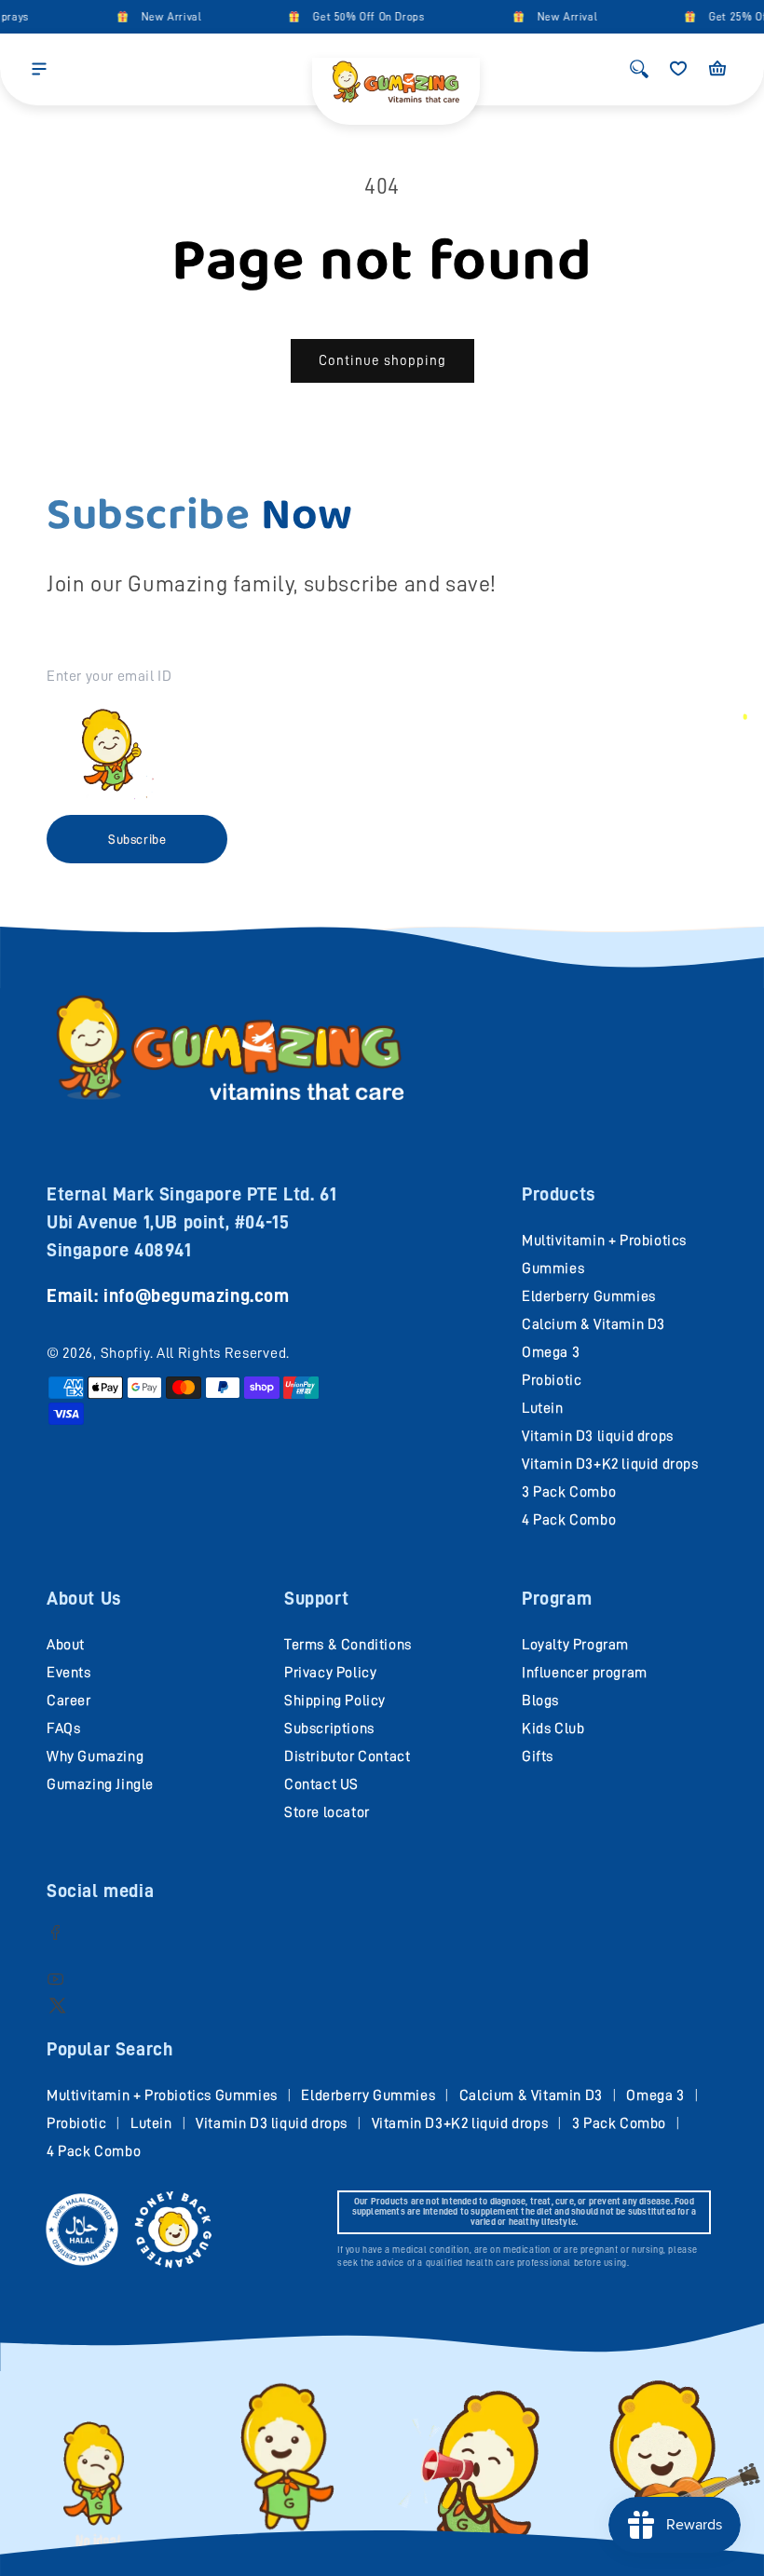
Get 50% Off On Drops (357, 17)
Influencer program (585, 1673)
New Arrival (159, 17)
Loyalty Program (575, 1645)
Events (69, 1673)
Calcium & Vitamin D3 (593, 1324)
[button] (39, 69)
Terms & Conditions (348, 1645)
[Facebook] (55, 1932)
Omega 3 (551, 1352)
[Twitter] (57, 2005)
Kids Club (553, 1729)
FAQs (63, 1729)
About (66, 1645)
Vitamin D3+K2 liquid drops (610, 1464)
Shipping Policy (335, 1701)
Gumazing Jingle (100, 1784)
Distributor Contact (347, 1756)
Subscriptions (329, 1729)
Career (69, 1701)
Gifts (538, 1756)
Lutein (543, 1408)
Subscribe (137, 839)
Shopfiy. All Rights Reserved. (195, 1353)
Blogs (540, 1701)
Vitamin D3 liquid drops (598, 1436)
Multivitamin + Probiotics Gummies (162, 2095)
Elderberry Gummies (589, 1296)
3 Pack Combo (569, 1492)
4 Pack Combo (569, 1520)
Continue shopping (382, 361)
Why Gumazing (95, 1756)
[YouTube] (55, 1979)
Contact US (321, 1784)
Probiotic (552, 1380)
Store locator (327, 1812)
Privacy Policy (330, 1673)
